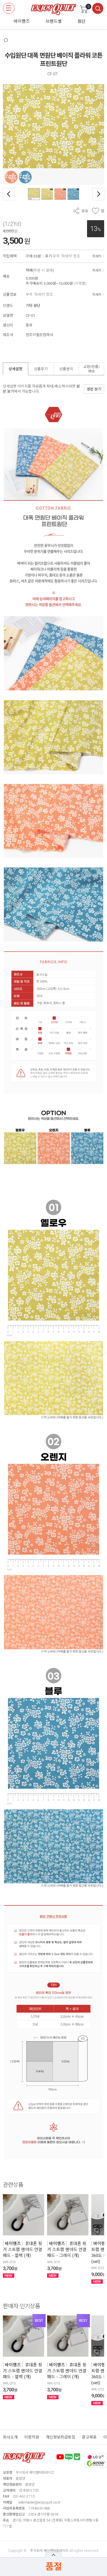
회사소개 (10, 2437)
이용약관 (32, 2437)
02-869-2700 (29, 2490)
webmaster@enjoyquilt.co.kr (39, 2502)
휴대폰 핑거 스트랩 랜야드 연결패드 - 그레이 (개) (67, 2250)
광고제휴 (89, 2437)
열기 (53, 2555)
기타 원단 (33, 306)
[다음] (98, 194)
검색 (98, 8)
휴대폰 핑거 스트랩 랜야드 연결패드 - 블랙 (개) (23, 2250)
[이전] (9, 194)
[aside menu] (9, 8)
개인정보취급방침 (60, 2437)
